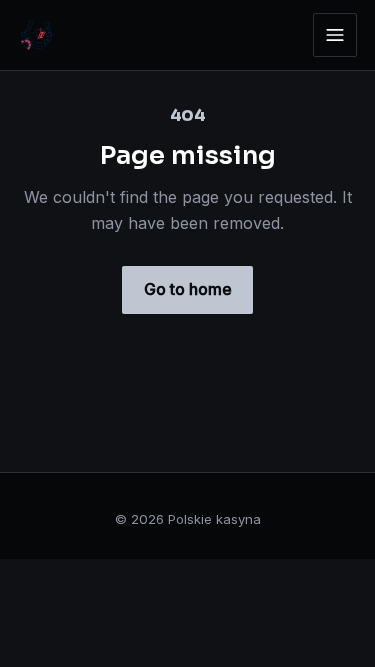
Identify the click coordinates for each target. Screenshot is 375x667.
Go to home (188, 289)
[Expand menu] (335, 35)
